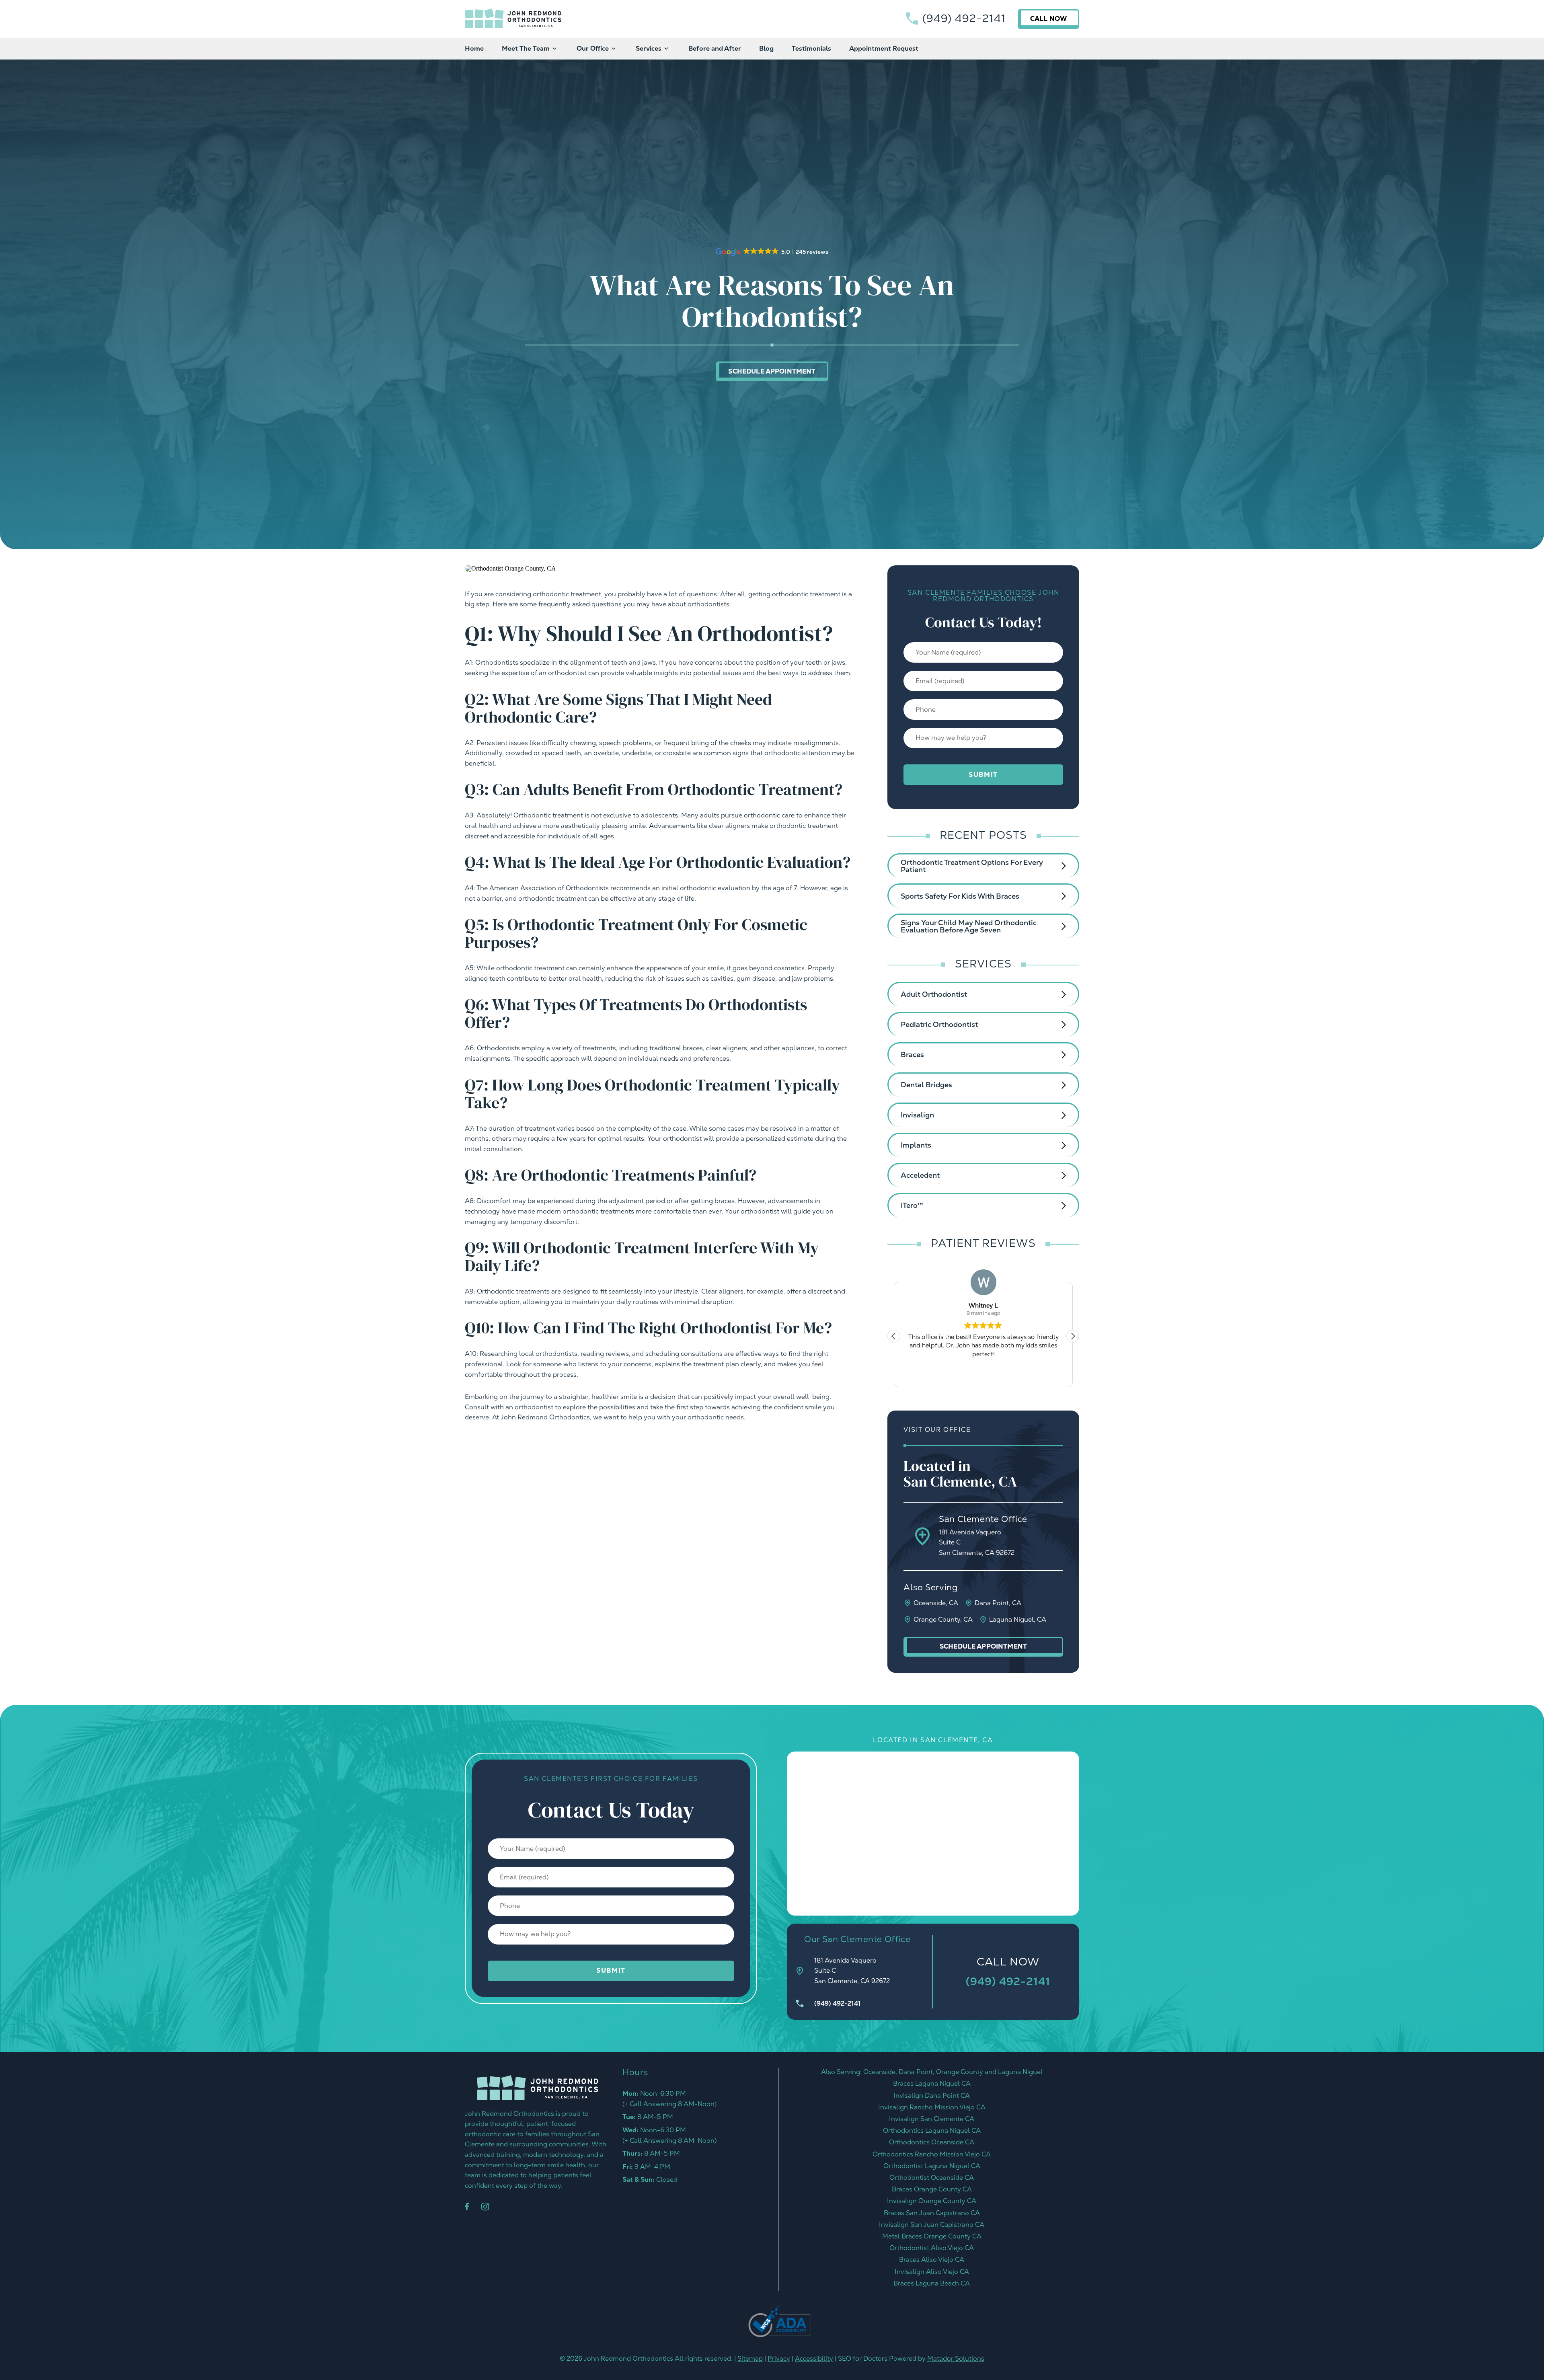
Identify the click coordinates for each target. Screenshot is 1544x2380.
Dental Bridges (926, 1085)
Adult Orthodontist (934, 994)
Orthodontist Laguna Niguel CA (932, 2166)
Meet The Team (526, 48)
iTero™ (912, 1205)
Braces (912, 1054)
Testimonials (811, 48)
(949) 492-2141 (964, 18)
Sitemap (750, 2358)
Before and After (715, 48)
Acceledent (920, 1175)
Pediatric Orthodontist (939, 1024)
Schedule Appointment (772, 371)
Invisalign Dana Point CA (932, 2096)
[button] (1073, 1336)
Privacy (779, 2358)
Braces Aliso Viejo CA (932, 2260)
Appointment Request (884, 48)
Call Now (1048, 19)
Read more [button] (983, 1375)
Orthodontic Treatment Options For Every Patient (972, 866)
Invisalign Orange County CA (932, 2201)
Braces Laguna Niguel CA (932, 2083)
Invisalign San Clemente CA (932, 2119)
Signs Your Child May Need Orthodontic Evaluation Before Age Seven (969, 926)
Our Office (593, 48)
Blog (766, 48)
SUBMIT (983, 775)
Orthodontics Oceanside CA (932, 2142)
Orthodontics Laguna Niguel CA (932, 2131)
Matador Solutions (956, 2358)
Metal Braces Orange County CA (932, 2236)
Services (649, 48)
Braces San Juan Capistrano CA (932, 2213)
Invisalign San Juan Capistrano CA (932, 2225)
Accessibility (814, 2358)
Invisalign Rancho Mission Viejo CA (932, 2107)
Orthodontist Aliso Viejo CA (932, 2248)
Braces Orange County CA (932, 2189)
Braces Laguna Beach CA (932, 2283)
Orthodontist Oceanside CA (932, 2178)
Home (474, 48)
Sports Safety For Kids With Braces (960, 896)
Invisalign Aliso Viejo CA (932, 2272)
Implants (916, 1145)
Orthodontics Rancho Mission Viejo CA (932, 2154)
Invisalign (917, 1115)
